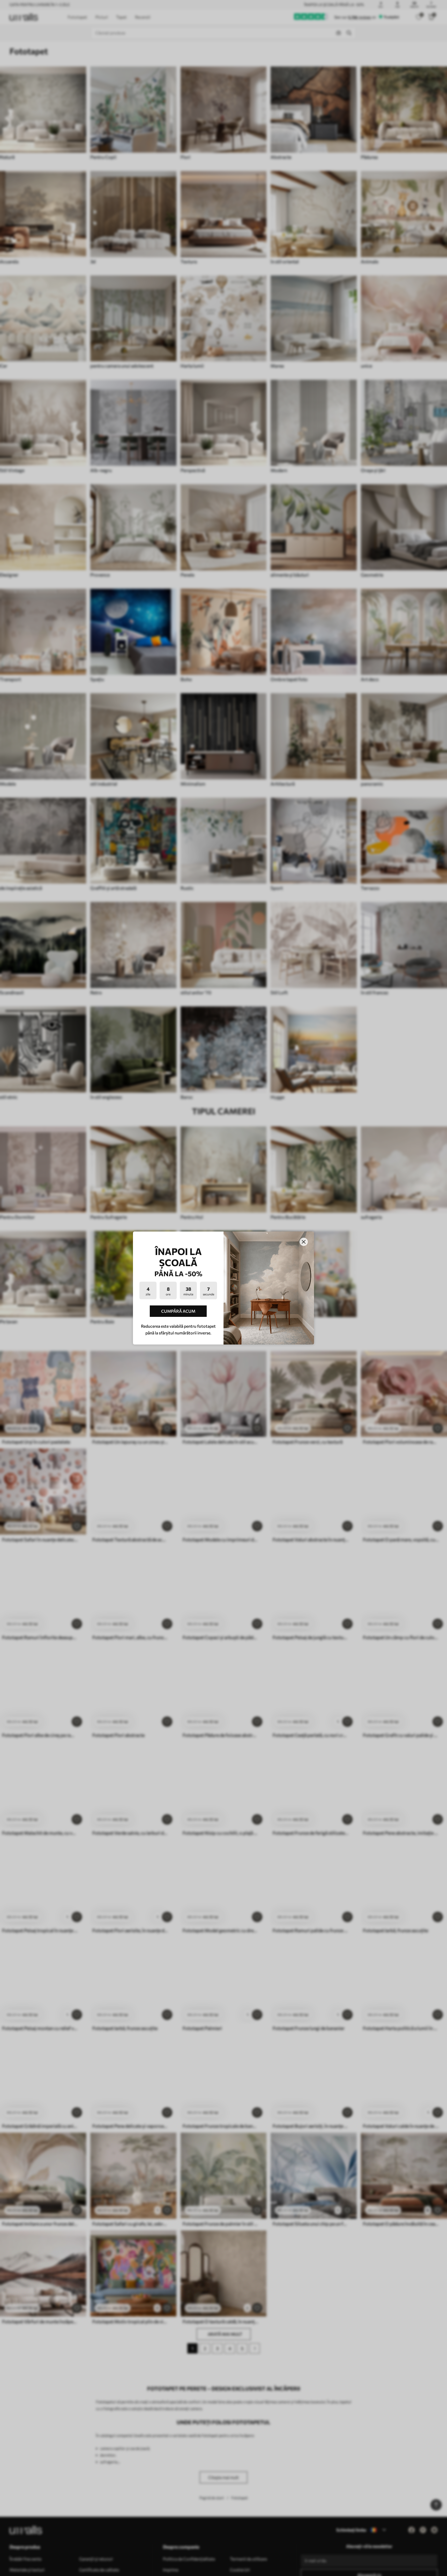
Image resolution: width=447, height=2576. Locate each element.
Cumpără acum (178, 1311)
